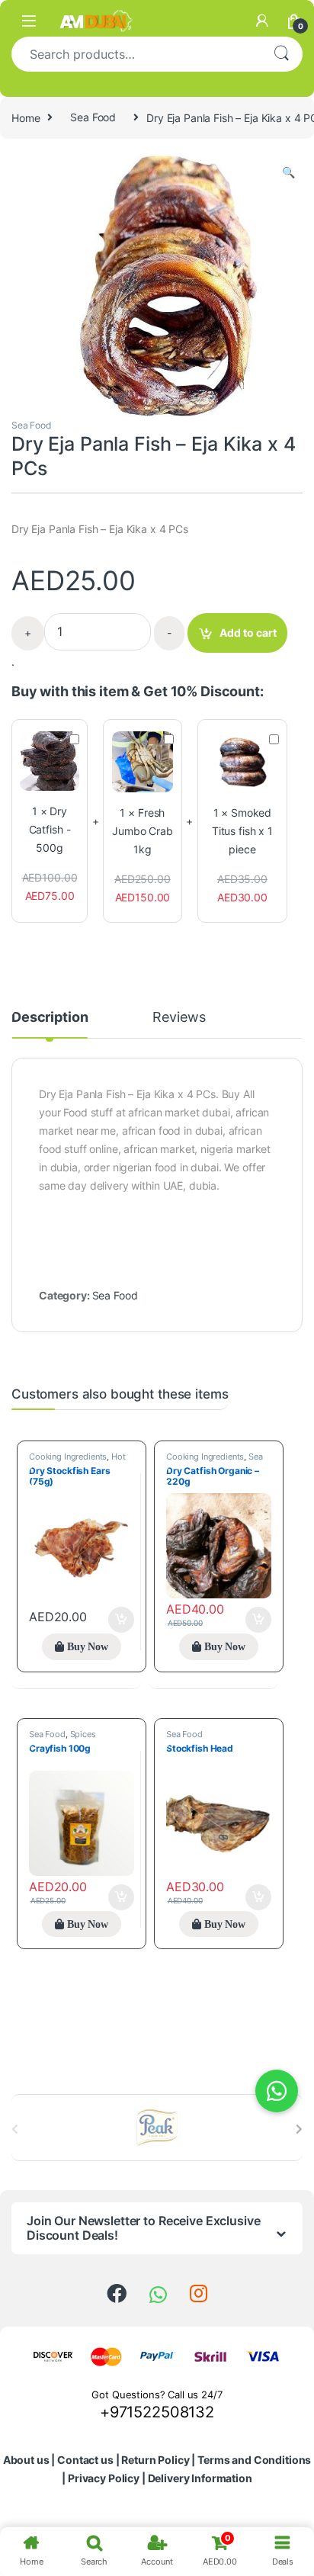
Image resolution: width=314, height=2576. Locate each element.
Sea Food (93, 117)
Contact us (85, 2460)
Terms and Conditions (254, 2460)
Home (26, 117)
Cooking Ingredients (68, 1457)
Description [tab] (50, 1018)
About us (26, 2460)
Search (281, 54)
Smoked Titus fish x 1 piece (242, 831)
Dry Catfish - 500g (50, 829)
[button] (288, 172)
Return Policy (155, 2460)
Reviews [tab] (179, 1018)
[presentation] (299, 2129)
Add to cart (248, 633)
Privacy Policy (104, 2478)
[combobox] (136, 54)
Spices (83, 1734)
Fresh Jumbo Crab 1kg (143, 831)
